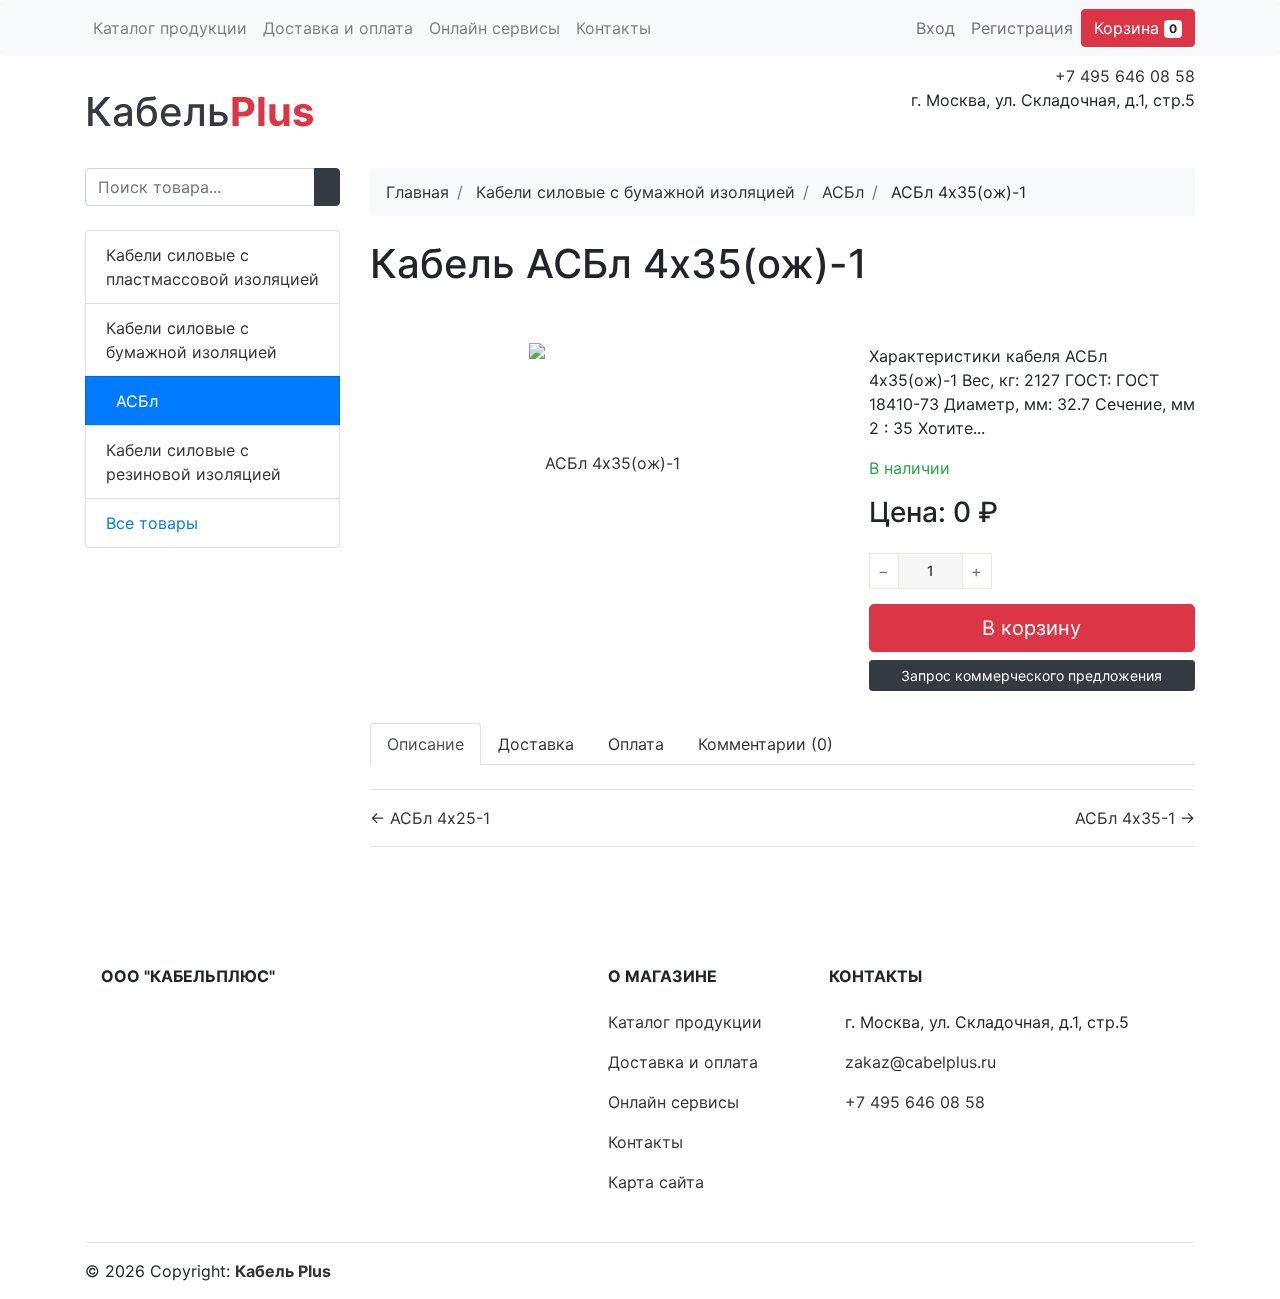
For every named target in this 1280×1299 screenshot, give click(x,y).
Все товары (152, 523)
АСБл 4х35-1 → (1135, 818)
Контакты (613, 28)
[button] (1032, 675)
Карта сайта (656, 1182)
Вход (935, 28)
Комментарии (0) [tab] (765, 744)
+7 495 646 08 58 (1125, 76)
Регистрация (1022, 28)
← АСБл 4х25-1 (430, 818)
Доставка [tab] (536, 744)
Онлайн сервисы (494, 28)
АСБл (137, 401)
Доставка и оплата (338, 28)
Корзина (1135, 28)
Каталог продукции (170, 28)
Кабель (199, 111)
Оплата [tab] (636, 744)
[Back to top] (1235, 1204)
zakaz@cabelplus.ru (920, 1062)
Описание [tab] (425, 744)
